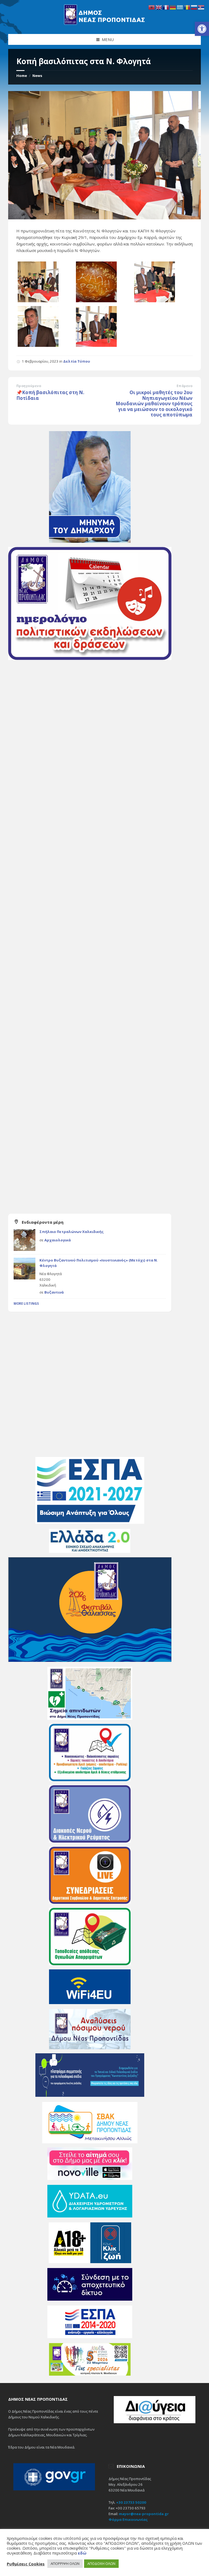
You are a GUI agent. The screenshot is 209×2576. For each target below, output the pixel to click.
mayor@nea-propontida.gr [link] (144, 2514)
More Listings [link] (26, 1303)
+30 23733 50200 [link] (131, 2502)
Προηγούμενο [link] (29, 386)
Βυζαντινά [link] (54, 1292)
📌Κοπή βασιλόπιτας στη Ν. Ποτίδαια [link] (50, 395)
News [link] (37, 76)
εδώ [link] (82, 2553)
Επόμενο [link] (185, 386)
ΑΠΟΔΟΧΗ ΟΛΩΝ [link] (101, 2563)
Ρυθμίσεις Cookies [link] (26, 2564)
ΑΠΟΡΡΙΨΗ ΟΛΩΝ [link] (65, 2563)
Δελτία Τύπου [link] (77, 361)
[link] (202, 29)
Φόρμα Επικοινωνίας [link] (128, 2519)
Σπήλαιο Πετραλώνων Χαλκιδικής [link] (72, 1232)
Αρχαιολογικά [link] (58, 1240)
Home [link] (22, 76)
